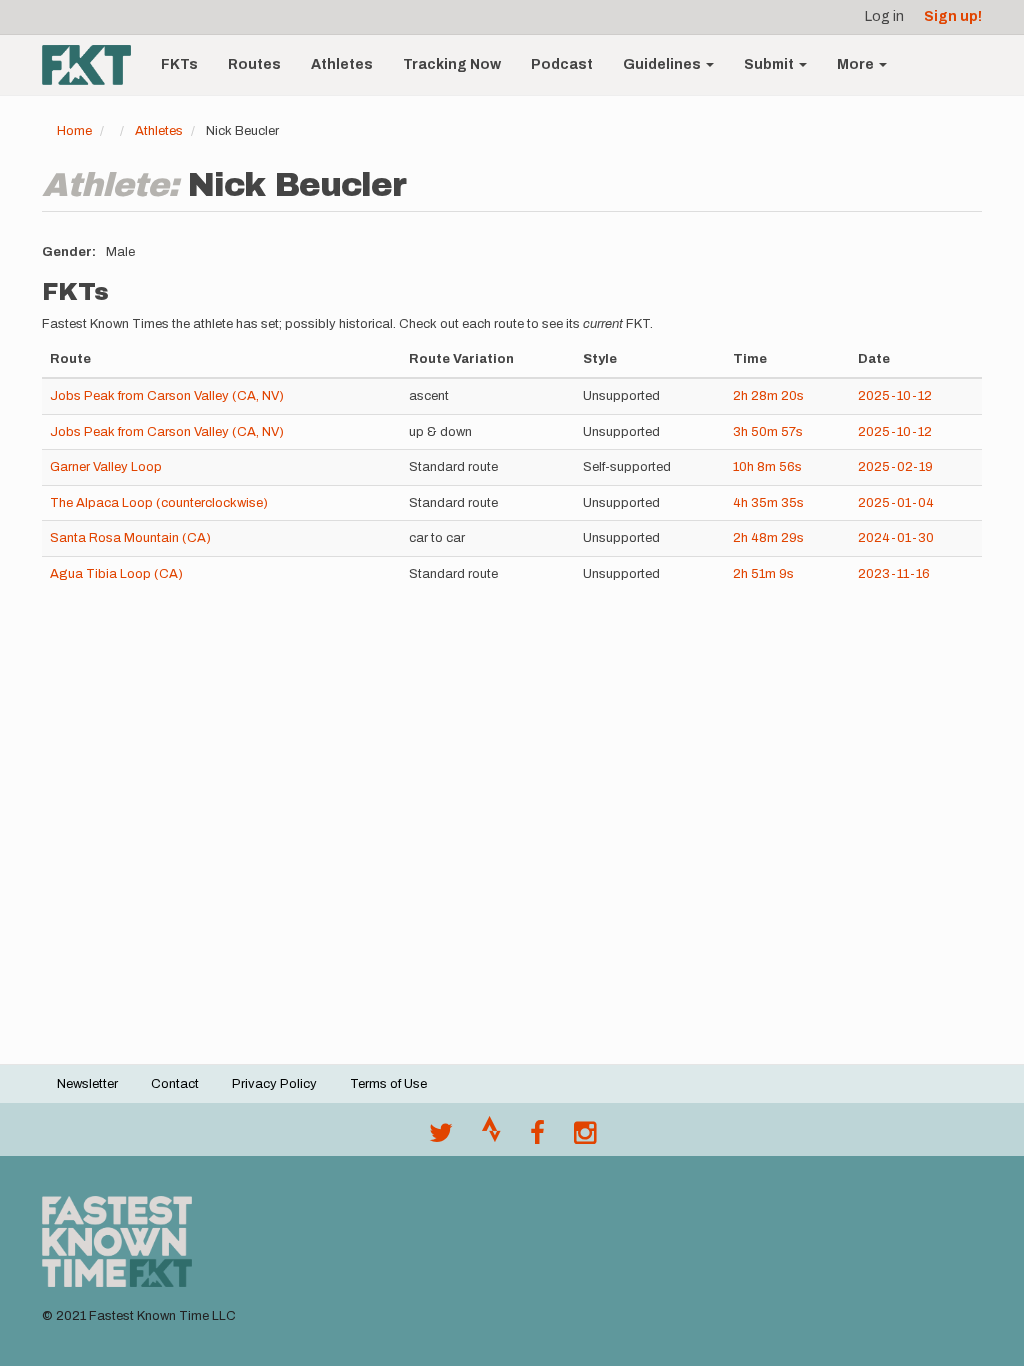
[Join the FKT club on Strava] (491, 1138)
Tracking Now (452, 64)
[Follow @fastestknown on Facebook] (537, 1138)
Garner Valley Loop (106, 467)
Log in (884, 16)
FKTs (179, 64)
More (857, 64)
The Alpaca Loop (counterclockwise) (159, 503)
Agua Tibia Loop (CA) (116, 574)
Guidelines (663, 64)
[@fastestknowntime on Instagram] (585, 1138)
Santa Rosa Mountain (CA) (130, 538)
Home (74, 131)
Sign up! (953, 16)
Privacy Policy (274, 1084)
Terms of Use (388, 1084)
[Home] (94, 65)
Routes (254, 64)
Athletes (342, 64)
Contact (175, 1084)
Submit (770, 64)
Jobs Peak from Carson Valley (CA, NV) (167, 396)
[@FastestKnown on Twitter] (441, 1138)
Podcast (562, 64)
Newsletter (87, 1084)
